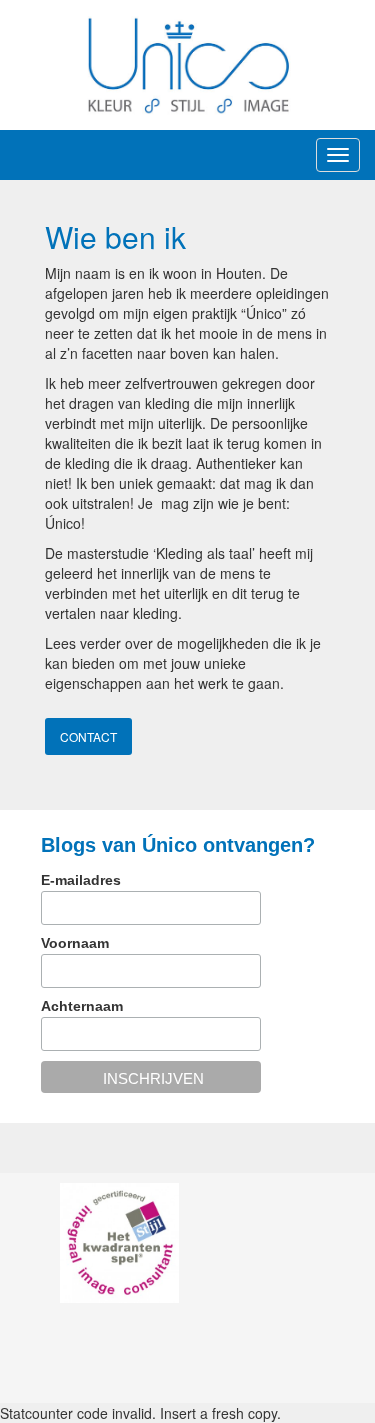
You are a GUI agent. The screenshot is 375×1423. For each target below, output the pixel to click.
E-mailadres (81, 880)
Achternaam (82, 1006)
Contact (88, 736)
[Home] (187, 64)
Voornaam (75, 943)
